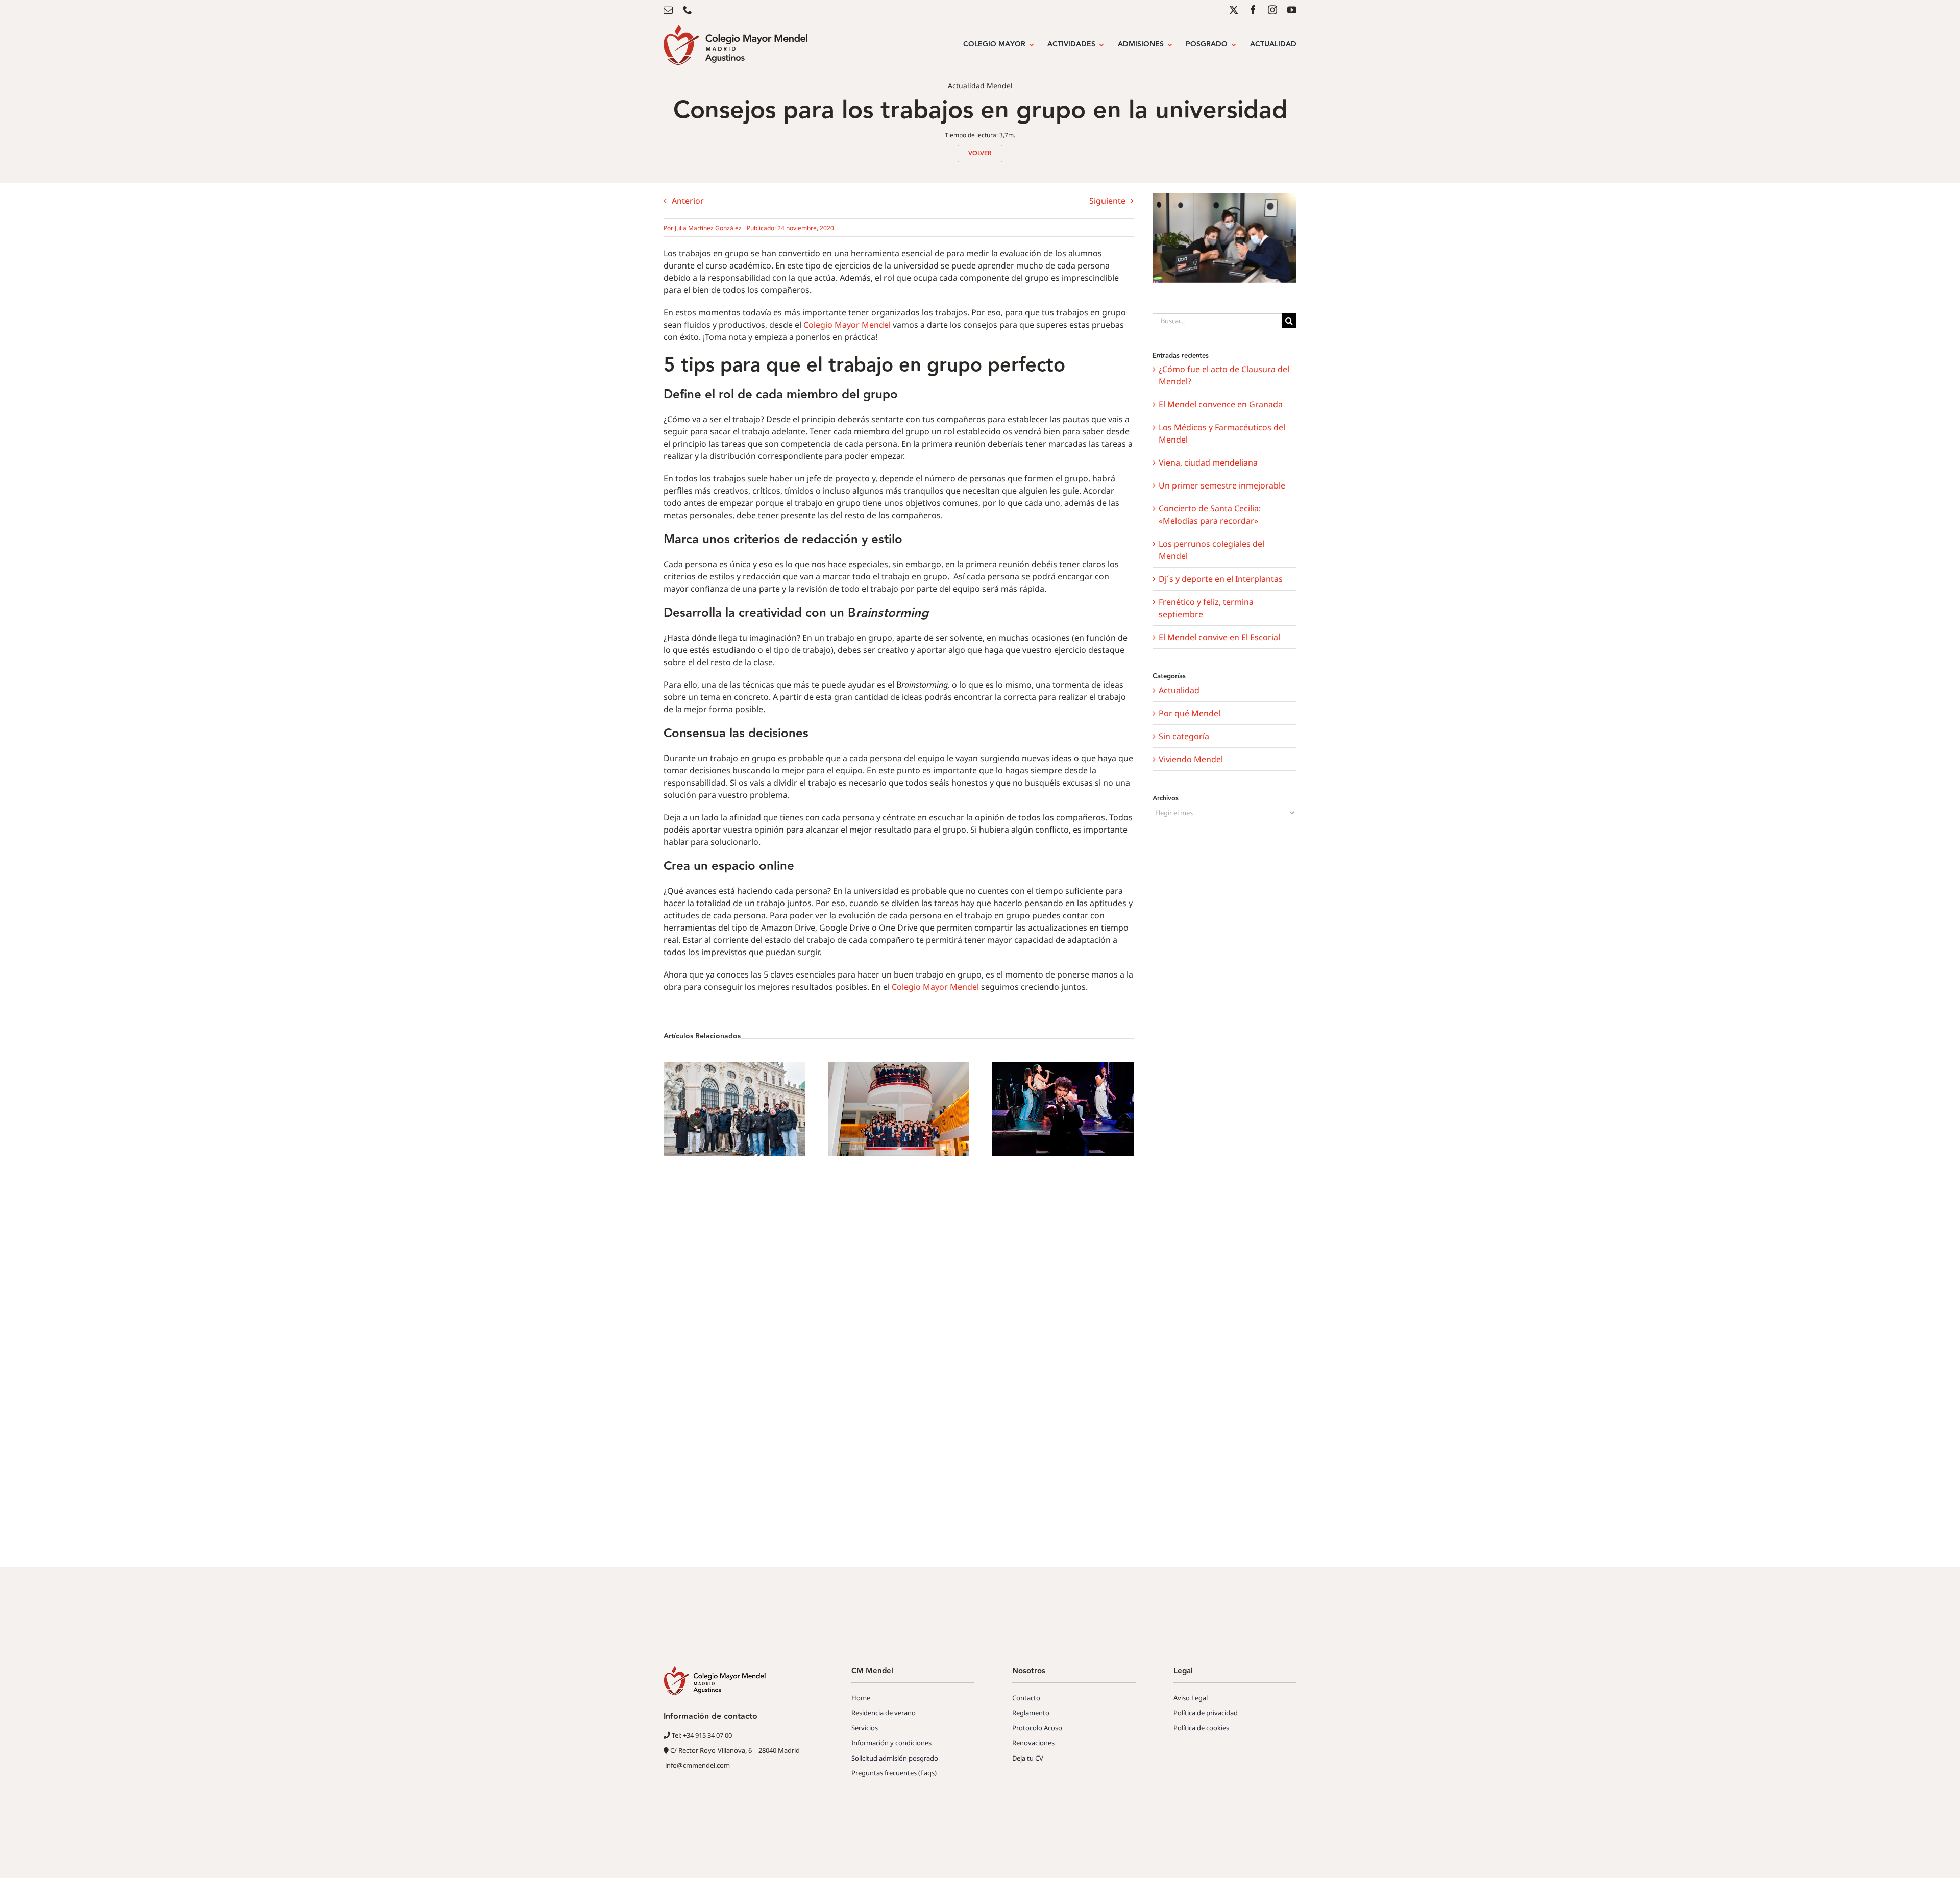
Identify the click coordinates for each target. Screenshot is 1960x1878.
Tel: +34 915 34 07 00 (701, 1735)
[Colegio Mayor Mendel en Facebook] (1253, 10)
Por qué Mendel (1190, 713)
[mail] (668, 10)
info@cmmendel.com (697, 1765)
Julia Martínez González (708, 228)
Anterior (688, 201)
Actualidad (1179, 690)
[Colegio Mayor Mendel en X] (1234, 10)
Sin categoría (1184, 736)
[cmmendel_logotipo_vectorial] (736, 29)
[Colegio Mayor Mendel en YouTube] (1292, 10)
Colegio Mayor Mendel (847, 325)
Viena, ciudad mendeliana (1208, 462)
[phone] (688, 10)
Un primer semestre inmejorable (1222, 485)
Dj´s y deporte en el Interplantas (1221, 579)
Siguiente (1107, 201)
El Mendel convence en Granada (1221, 404)
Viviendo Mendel (1191, 759)
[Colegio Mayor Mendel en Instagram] (1272, 10)
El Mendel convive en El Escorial (1219, 637)
